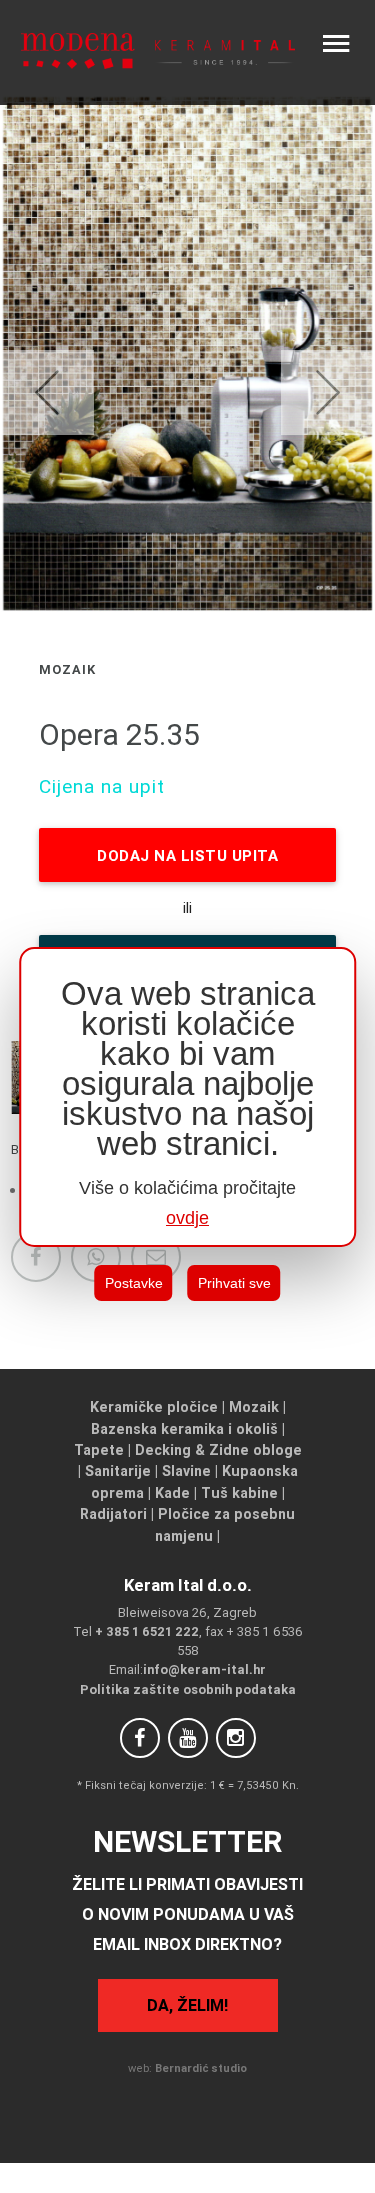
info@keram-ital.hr (204, 1669)
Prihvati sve (234, 1283)
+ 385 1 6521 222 (147, 1631)
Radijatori (113, 1514)
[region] (188, 1097)
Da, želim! (187, 2005)
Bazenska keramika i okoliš (184, 1429)
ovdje (187, 1218)
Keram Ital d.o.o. (188, 1585)
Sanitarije (118, 1471)
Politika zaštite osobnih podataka (188, 1689)
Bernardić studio (201, 2068)
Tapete (99, 1450)
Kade (172, 1493)
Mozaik (254, 1407)
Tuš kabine (239, 1493)
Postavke (134, 1283)
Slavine (186, 1471)
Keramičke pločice (154, 1407)
